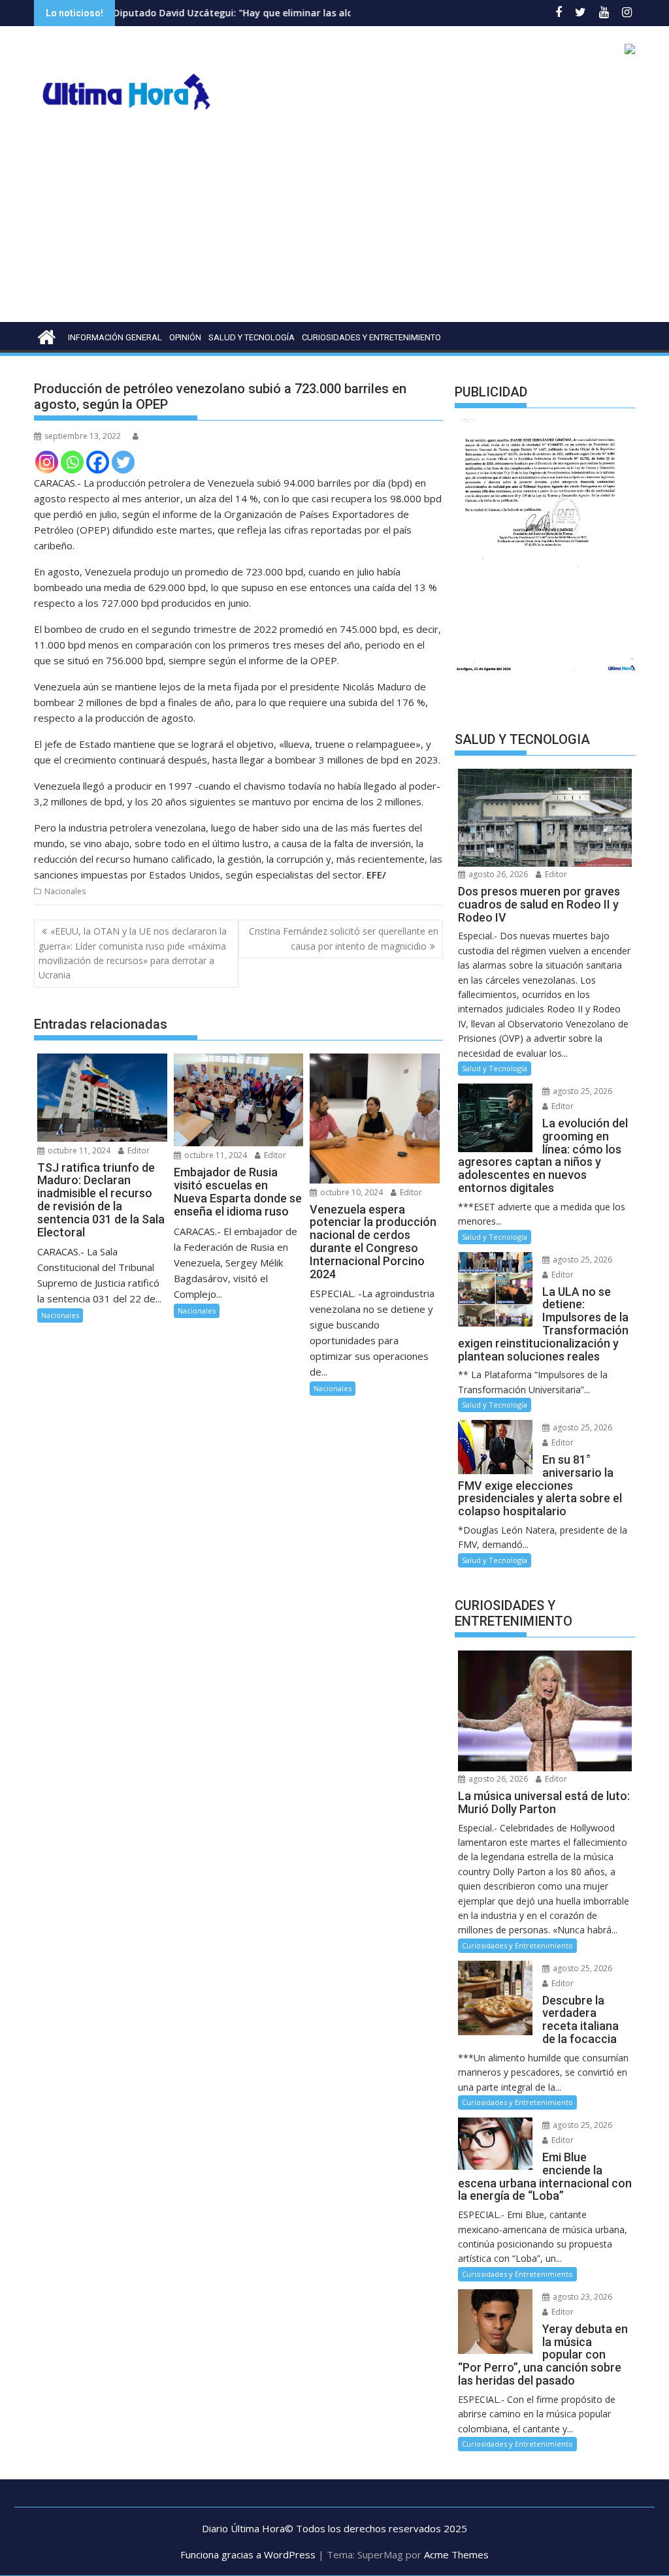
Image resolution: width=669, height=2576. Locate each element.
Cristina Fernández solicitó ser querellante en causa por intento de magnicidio (344, 938)
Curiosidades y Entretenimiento (371, 337)
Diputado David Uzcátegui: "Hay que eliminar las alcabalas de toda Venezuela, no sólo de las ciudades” (277, 13)
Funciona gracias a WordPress (248, 2554)
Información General (115, 337)
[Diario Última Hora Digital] (47, 335)
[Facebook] (98, 462)
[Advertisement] (334, 224)
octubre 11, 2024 (78, 1151)
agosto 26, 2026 (497, 874)
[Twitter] (123, 462)
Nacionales (65, 891)
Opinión (185, 337)
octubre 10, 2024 (351, 1192)
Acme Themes (456, 2554)
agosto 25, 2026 (581, 1091)
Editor (138, 1151)
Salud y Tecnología (252, 337)
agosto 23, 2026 (581, 2297)
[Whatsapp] (72, 462)
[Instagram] (47, 462)
